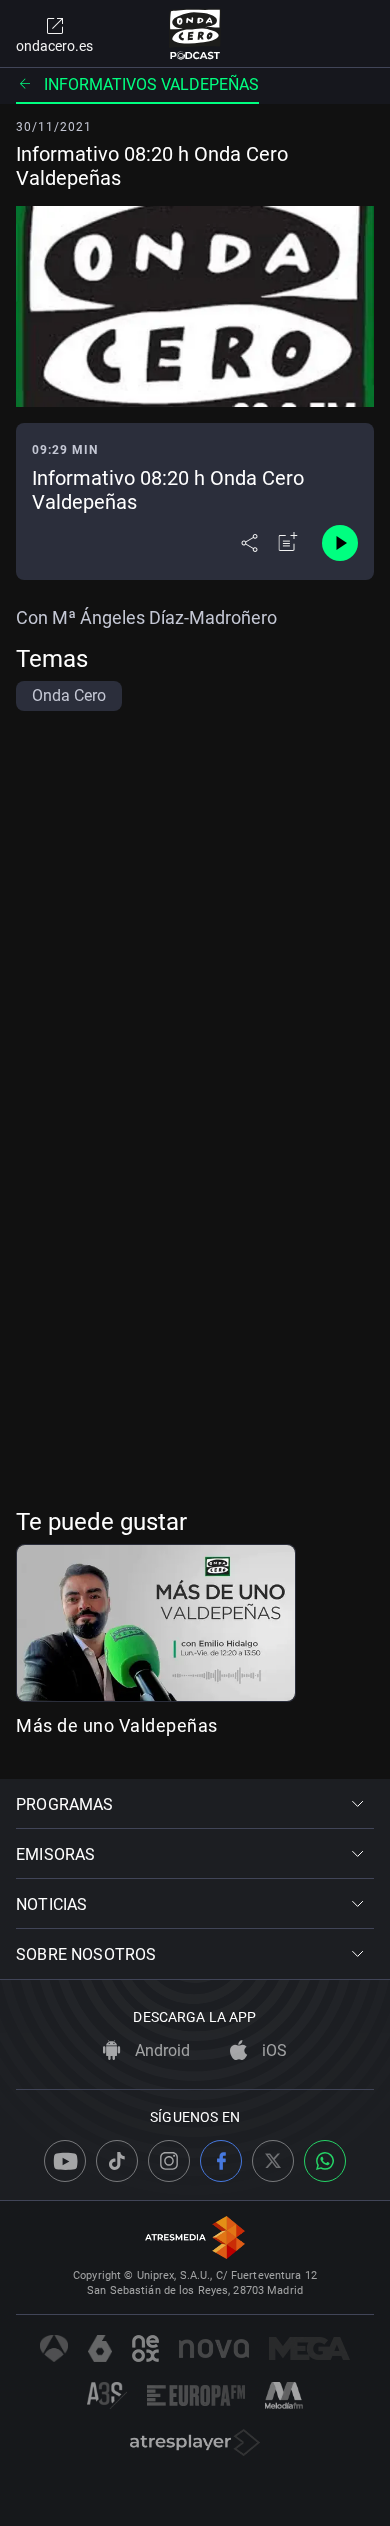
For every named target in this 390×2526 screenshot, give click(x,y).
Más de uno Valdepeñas (117, 1725)
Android (160, 2050)
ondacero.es (54, 46)
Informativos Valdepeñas (151, 84)
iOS (272, 2050)
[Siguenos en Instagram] (169, 2161)
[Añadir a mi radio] (288, 543)
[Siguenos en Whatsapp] (325, 2161)
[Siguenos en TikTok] (117, 2161)
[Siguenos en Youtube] (65, 2161)
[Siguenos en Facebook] (221, 2161)
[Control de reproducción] (340, 543)
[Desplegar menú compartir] (249, 543)
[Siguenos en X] (273, 2161)
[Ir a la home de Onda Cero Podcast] (195, 34)
